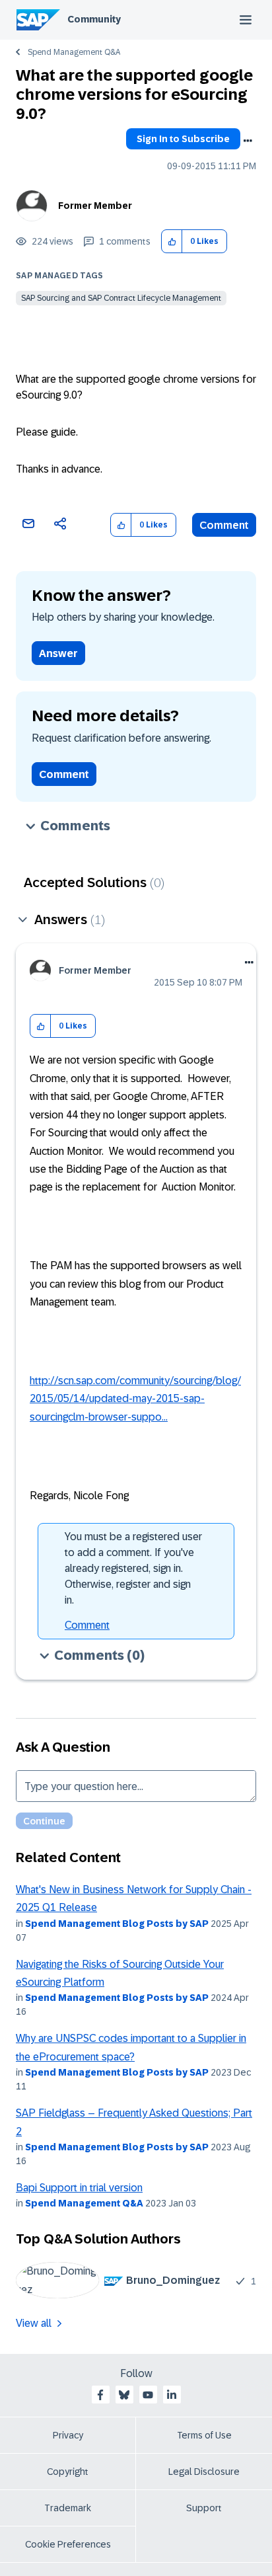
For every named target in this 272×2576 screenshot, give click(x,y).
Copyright (68, 2472)
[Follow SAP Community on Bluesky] (124, 2395)
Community (94, 19)
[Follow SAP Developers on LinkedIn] (172, 2395)
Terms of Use (204, 2435)
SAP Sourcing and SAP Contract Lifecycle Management (121, 298)
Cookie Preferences (68, 2544)
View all (34, 2323)
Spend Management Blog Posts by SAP (117, 1924)
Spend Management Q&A (74, 52)
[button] (172, 242)
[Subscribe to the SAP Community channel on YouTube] (148, 2395)
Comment (224, 525)
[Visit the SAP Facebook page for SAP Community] (100, 2395)
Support (204, 2508)
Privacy (68, 2435)
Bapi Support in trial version (79, 2188)
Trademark (68, 2508)
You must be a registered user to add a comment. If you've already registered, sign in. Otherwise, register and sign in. (133, 1568)
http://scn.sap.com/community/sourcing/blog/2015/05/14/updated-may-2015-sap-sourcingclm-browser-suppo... (135, 1399)
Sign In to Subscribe (183, 139)
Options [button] (248, 141)
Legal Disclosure (204, 2472)
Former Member (95, 206)
